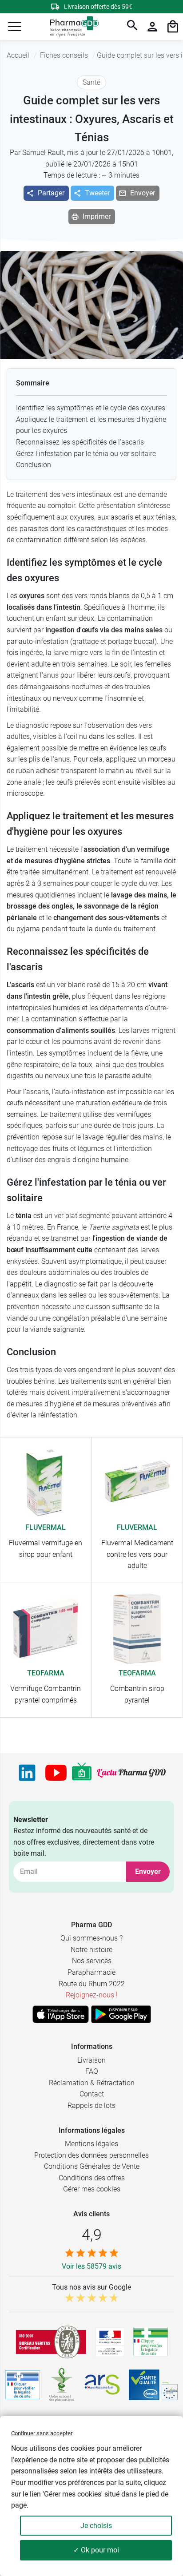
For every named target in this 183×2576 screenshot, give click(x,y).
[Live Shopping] (82, 1773)
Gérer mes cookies (92, 2189)
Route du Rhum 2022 (92, 1984)
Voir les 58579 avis (91, 2266)
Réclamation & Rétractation (92, 2083)
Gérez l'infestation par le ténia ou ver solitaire (86, 454)
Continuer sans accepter (42, 2433)
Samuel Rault (43, 153)
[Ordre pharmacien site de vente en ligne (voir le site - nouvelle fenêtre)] (151, 2342)
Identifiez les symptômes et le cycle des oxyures (91, 408)
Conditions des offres (92, 2178)
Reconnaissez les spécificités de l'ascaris (80, 442)
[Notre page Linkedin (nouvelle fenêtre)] (27, 1773)
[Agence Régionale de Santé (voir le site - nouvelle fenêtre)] (102, 2385)
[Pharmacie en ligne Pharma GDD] (71, 27)
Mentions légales (91, 2144)
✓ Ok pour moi (96, 2550)
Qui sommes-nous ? (91, 1938)
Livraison (91, 2060)
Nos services (92, 1961)
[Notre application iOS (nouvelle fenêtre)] (61, 2014)
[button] (15, 27)
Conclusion (34, 465)
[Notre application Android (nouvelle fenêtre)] (121, 2014)
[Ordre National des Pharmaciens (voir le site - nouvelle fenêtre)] (62, 2385)
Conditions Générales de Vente (92, 2166)
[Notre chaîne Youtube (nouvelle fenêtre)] (56, 1773)
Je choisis (96, 2526)
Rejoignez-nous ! (92, 1995)
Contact (92, 2094)
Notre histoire (91, 1950)
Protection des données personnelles (91, 2155)
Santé (91, 82)
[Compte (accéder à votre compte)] (152, 27)
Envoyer (148, 1871)
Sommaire (33, 383)
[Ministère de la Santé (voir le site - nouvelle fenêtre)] (110, 2342)
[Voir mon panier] (173, 27)
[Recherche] (132, 27)
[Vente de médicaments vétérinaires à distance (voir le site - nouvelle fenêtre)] (23, 2385)
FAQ (92, 2071)
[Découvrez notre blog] (131, 1773)
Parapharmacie (91, 1972)
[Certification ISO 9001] (51, 2342)
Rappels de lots (91, 2106)
